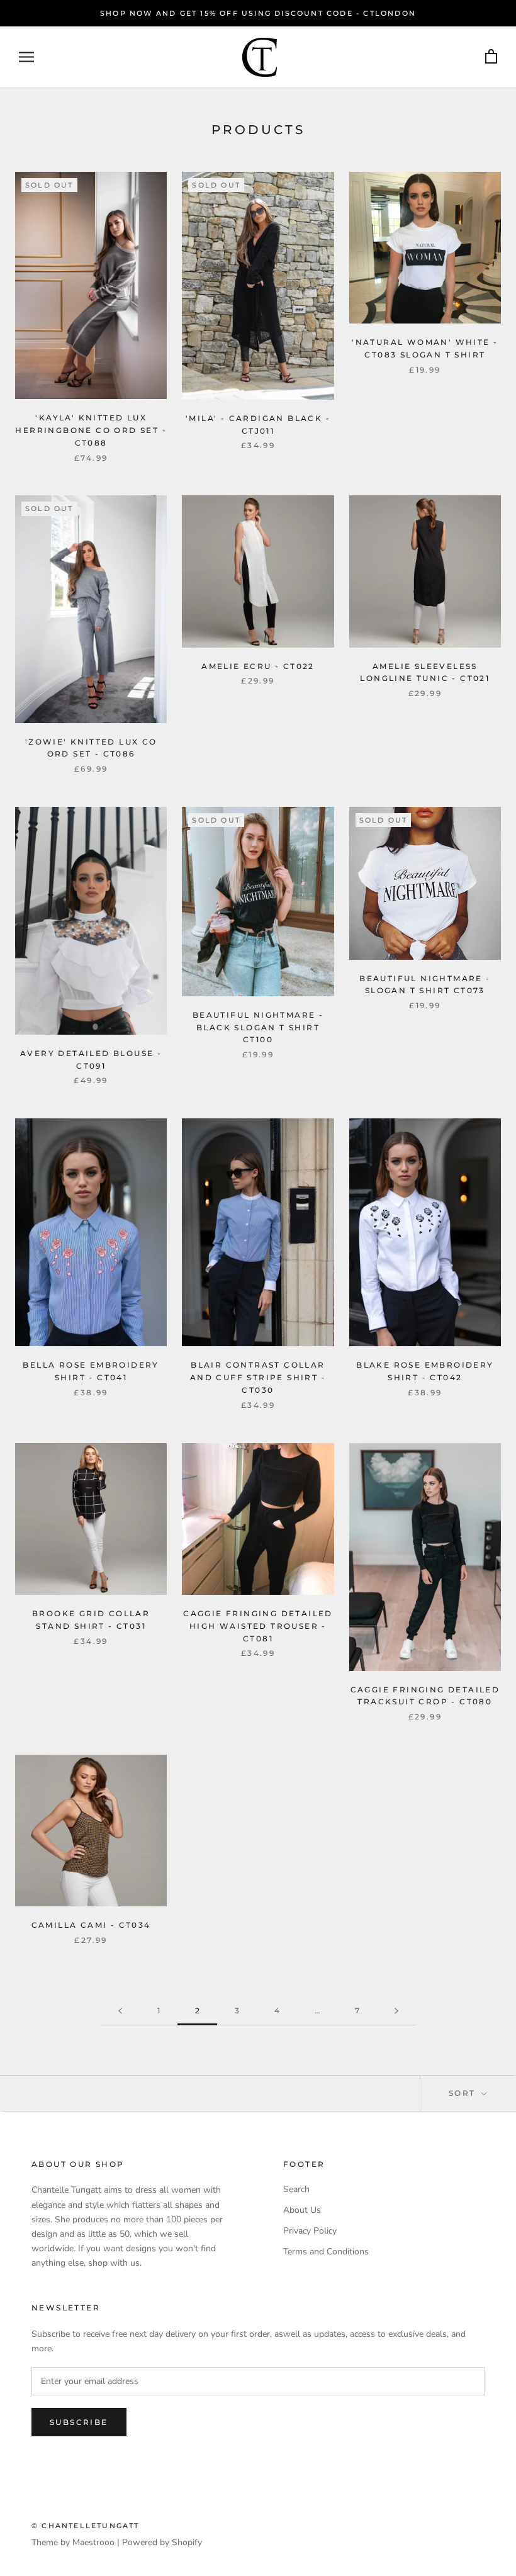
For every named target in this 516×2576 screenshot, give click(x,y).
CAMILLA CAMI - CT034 (91, 1925)
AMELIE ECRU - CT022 (258, 666)
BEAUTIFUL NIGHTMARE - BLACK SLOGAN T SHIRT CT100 (258, 1027)
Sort (464, 2093)
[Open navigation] (26, 57)
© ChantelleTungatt (86, 2526)
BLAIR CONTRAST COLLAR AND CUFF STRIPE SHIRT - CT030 (258, 1377)
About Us (302, 2210)
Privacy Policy (310, 2231)
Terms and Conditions (326, 2252)
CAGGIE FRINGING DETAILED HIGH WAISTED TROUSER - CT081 (258, 1626)
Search (296, 2189)
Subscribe (79, 2422)
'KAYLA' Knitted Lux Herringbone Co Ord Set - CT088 (91, 430)
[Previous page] (120, 2011)
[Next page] (396, 2011)
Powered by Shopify (162, 2542)
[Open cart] (491, 57)
